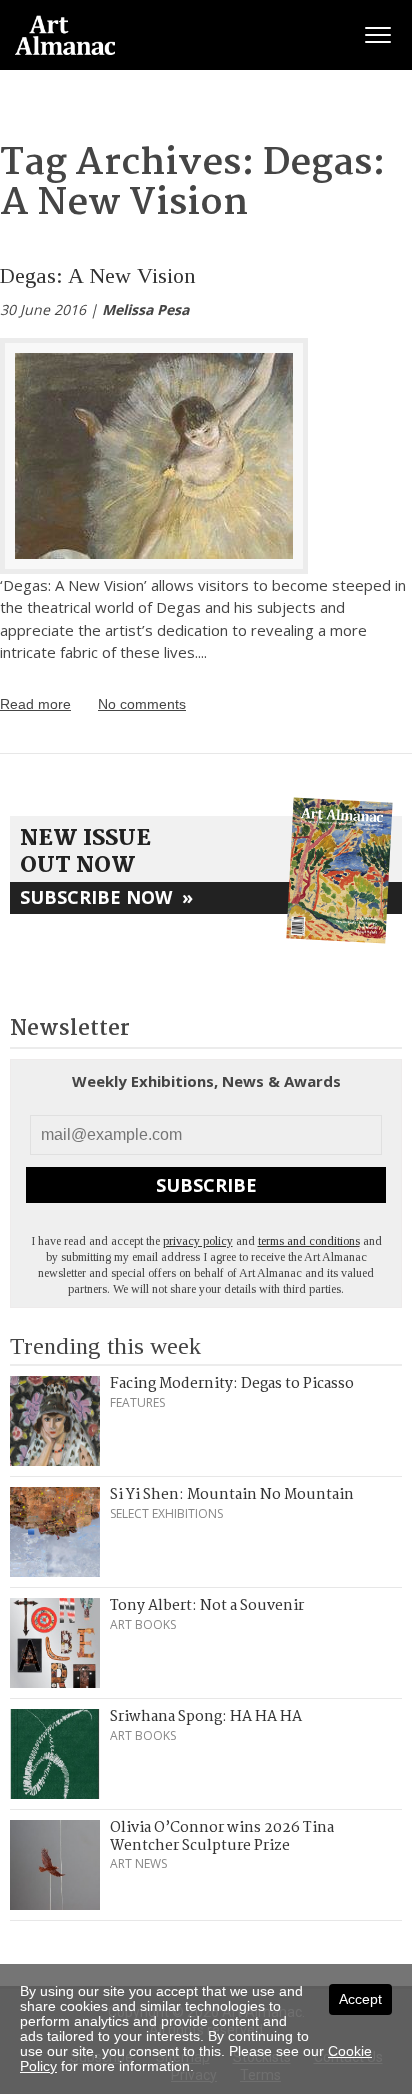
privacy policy (198, 1241)
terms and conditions (309, 1241)
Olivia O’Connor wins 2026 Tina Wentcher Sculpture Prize (222, 1837)
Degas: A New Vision (98, 275)
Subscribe (206, 1185)
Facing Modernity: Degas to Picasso (232, 1384)
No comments (142, 704)
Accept (360, 1999)
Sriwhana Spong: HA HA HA (206, 1717)
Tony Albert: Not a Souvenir (207, 1606)
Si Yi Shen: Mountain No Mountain (232, 1495)
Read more (35, 704)
